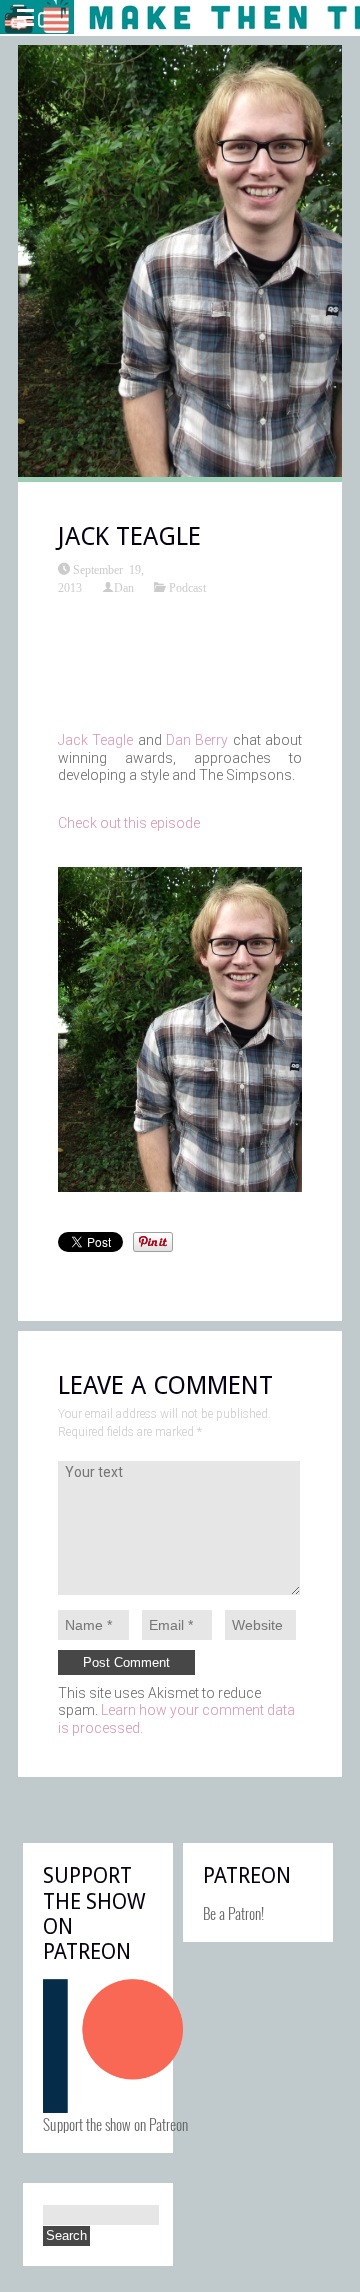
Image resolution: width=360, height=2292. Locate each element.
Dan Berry (197, 740)
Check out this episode (129, 823)
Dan (124, 587)
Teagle (112, 740)
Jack (73, 740)
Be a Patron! (233, 1913)
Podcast (187, 587)
